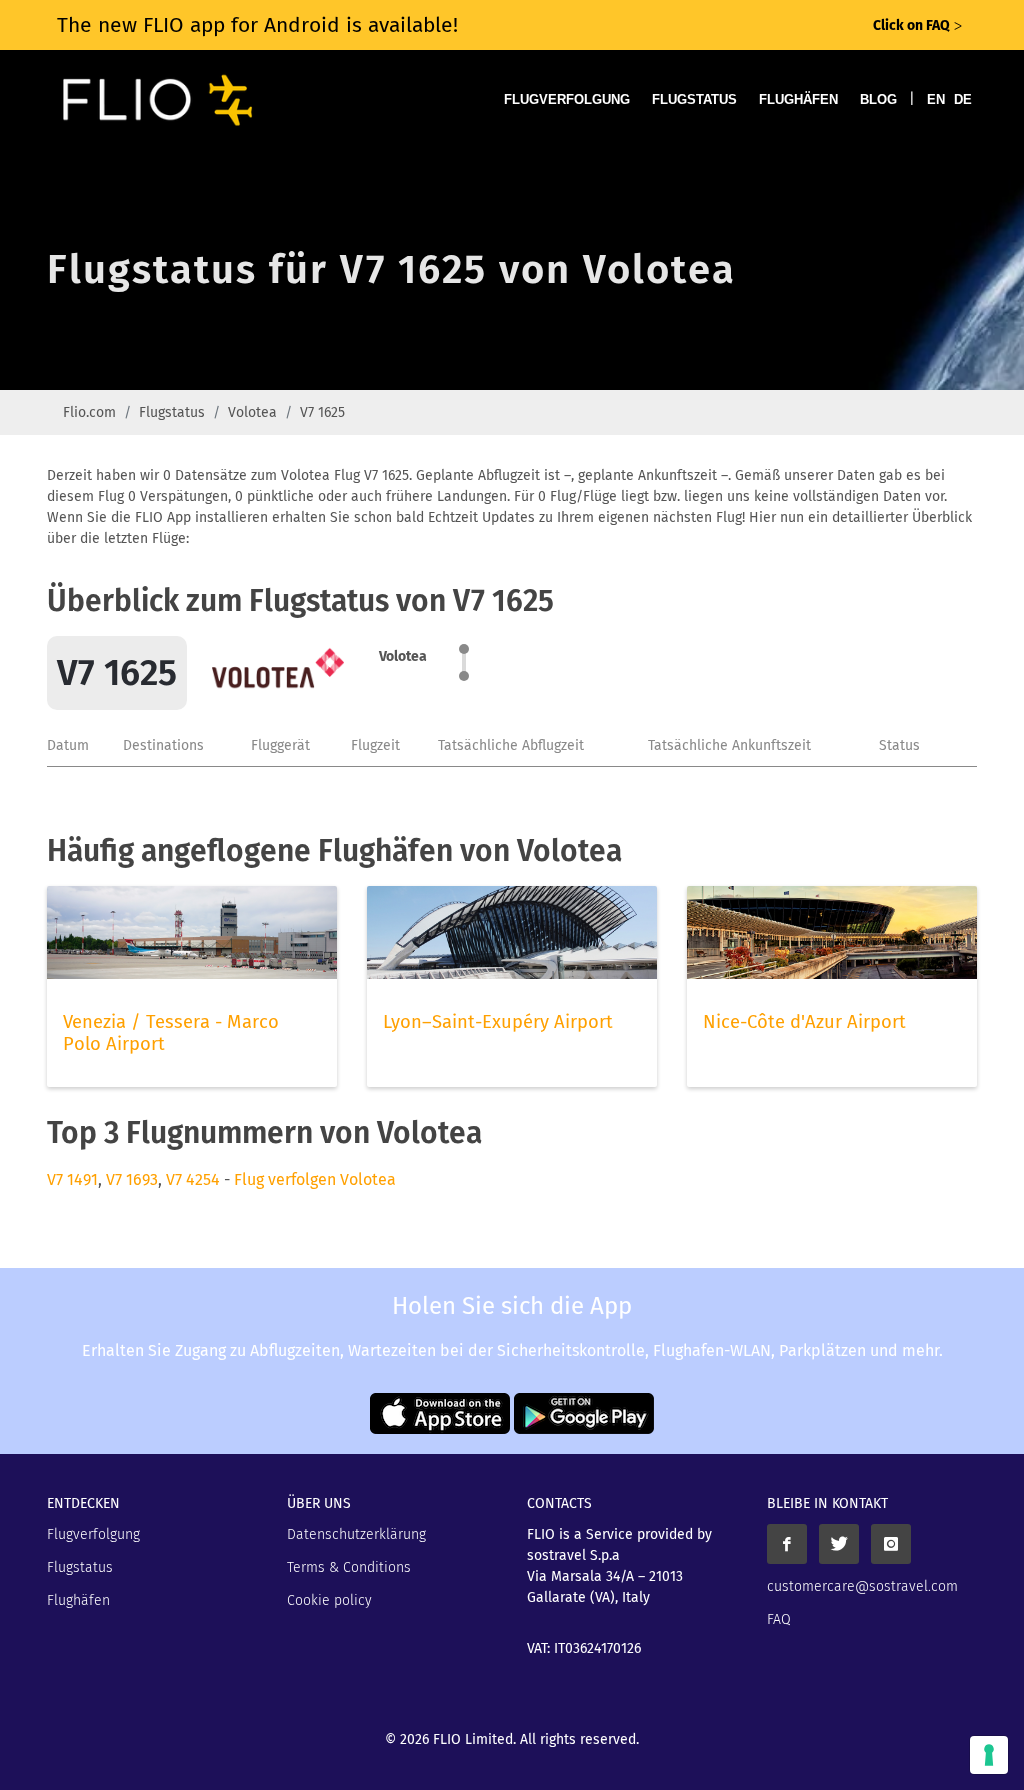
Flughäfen (798, 99)
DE (963, 99)
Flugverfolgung (567, 99)
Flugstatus (694, 99)
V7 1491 (72, 1179)
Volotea (252, 412)
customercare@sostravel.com (862, 1586)
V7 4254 (193, 1179)
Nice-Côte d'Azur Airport (804, 1022)
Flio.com (89, 412)
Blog (878, 99)
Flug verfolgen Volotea (315, 1179)
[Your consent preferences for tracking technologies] (989, 1755)
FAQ (779, 1619)
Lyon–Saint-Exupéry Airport (498, 1022)
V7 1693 (132, 1179)
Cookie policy (329, 1600)
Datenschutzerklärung (356, 1534)
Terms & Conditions (349, 1567)
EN (936, 99)
